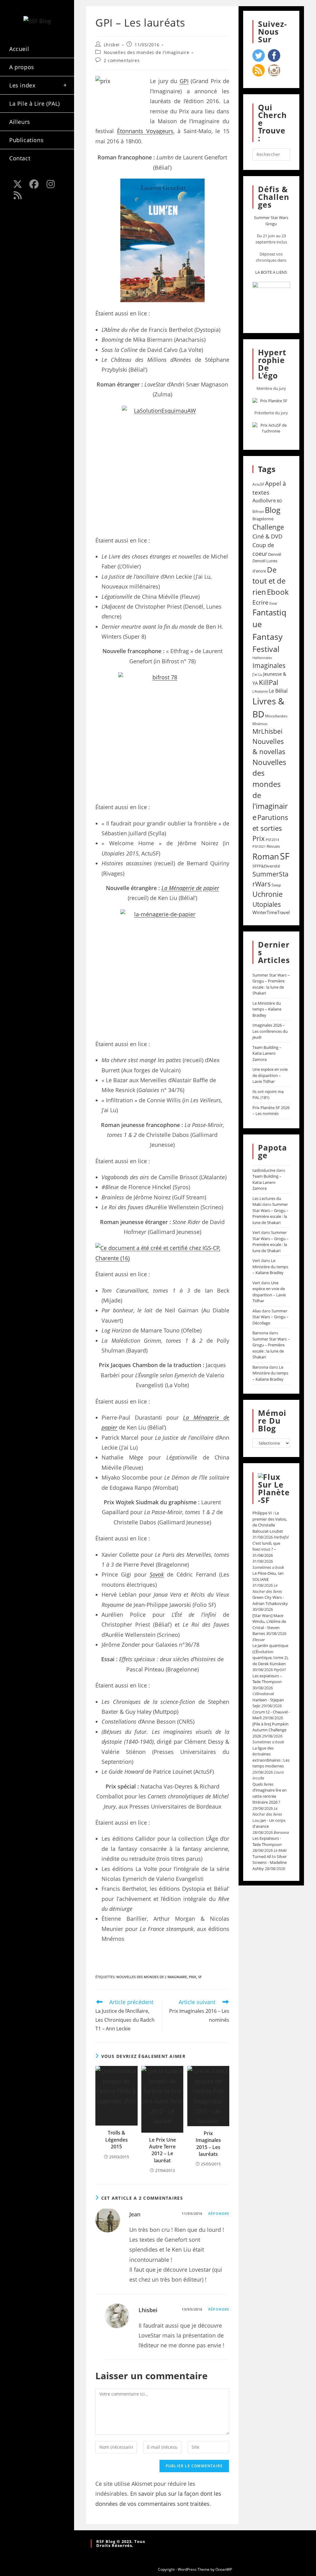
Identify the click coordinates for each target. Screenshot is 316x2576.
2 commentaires (122, 60)
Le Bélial (278, 691)
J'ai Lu (257, 674)
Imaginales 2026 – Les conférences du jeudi (270, 1031)
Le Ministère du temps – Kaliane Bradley (267, 1009)
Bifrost (258, 511)
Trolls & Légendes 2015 (116, 2140)
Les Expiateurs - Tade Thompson (267, 1841)
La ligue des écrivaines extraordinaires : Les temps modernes (271, 1757)
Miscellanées (276, 716)
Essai (273, 603)
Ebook (278, 592)
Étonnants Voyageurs (145, 131)
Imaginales (269, 665)
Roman (266, 857)
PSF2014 (272, 840)
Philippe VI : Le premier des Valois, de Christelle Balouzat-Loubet (270, 1522)
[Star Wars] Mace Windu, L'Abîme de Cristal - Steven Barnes (269, 1625)
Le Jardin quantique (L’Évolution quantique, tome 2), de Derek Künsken (270, 1655)
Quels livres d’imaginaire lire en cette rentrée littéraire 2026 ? (270, 1793)
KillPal (269, 682)
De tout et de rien (269, 581)
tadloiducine (264, 1170)
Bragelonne (263, 519)
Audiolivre (264, 500)
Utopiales (267, 904)
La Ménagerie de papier (190, 888)
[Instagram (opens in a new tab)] (51, 184)
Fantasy (268, 637)
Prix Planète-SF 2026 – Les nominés (271, 1111)
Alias (257, 1311)
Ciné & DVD (267, 536)
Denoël (275, 554)
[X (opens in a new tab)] (18, 184)
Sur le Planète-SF (274, 1492)
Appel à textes (269, 488)
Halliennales (262, 658)
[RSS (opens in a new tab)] (18, 195)
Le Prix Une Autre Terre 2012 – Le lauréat (162, 2150)
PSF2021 (259, 847)
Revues (273, 846)
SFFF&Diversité (266, 866)
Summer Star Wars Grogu (271, 221)
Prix (193, 1977)
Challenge (268, 527)
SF (200, 1977)
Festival (266, 649)
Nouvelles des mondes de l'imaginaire (147, 52)
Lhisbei (112, 45)
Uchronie (268, 894)
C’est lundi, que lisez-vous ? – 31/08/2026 (266, 1549)
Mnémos (260, 724)
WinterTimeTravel (271, 912)
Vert (256, 1232)
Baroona (260, 1333)
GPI (184, 81)
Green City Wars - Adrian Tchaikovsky (270, 1600)
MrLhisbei (267, 731)
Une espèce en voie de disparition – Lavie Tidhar (270, 1075)
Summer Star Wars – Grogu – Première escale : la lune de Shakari (271, 984)
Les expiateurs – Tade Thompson (267, 1679)
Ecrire (260, 602)
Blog (273, 510)
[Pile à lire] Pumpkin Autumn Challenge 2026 (270, 1730)
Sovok (157, 1574)
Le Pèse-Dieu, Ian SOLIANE (268, 1576)
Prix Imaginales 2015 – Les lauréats (208, 2144)
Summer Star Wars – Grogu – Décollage (270, 1317)
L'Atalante (260, 691)
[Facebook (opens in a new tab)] (34, 184)
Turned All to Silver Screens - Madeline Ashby (270, 1862)
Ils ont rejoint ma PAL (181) (268, 1095)
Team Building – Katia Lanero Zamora (267, 1053)
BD (279, 501)
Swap (276, 885)
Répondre (219, 2213)
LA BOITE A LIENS (271, 272)
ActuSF (258, 484)
